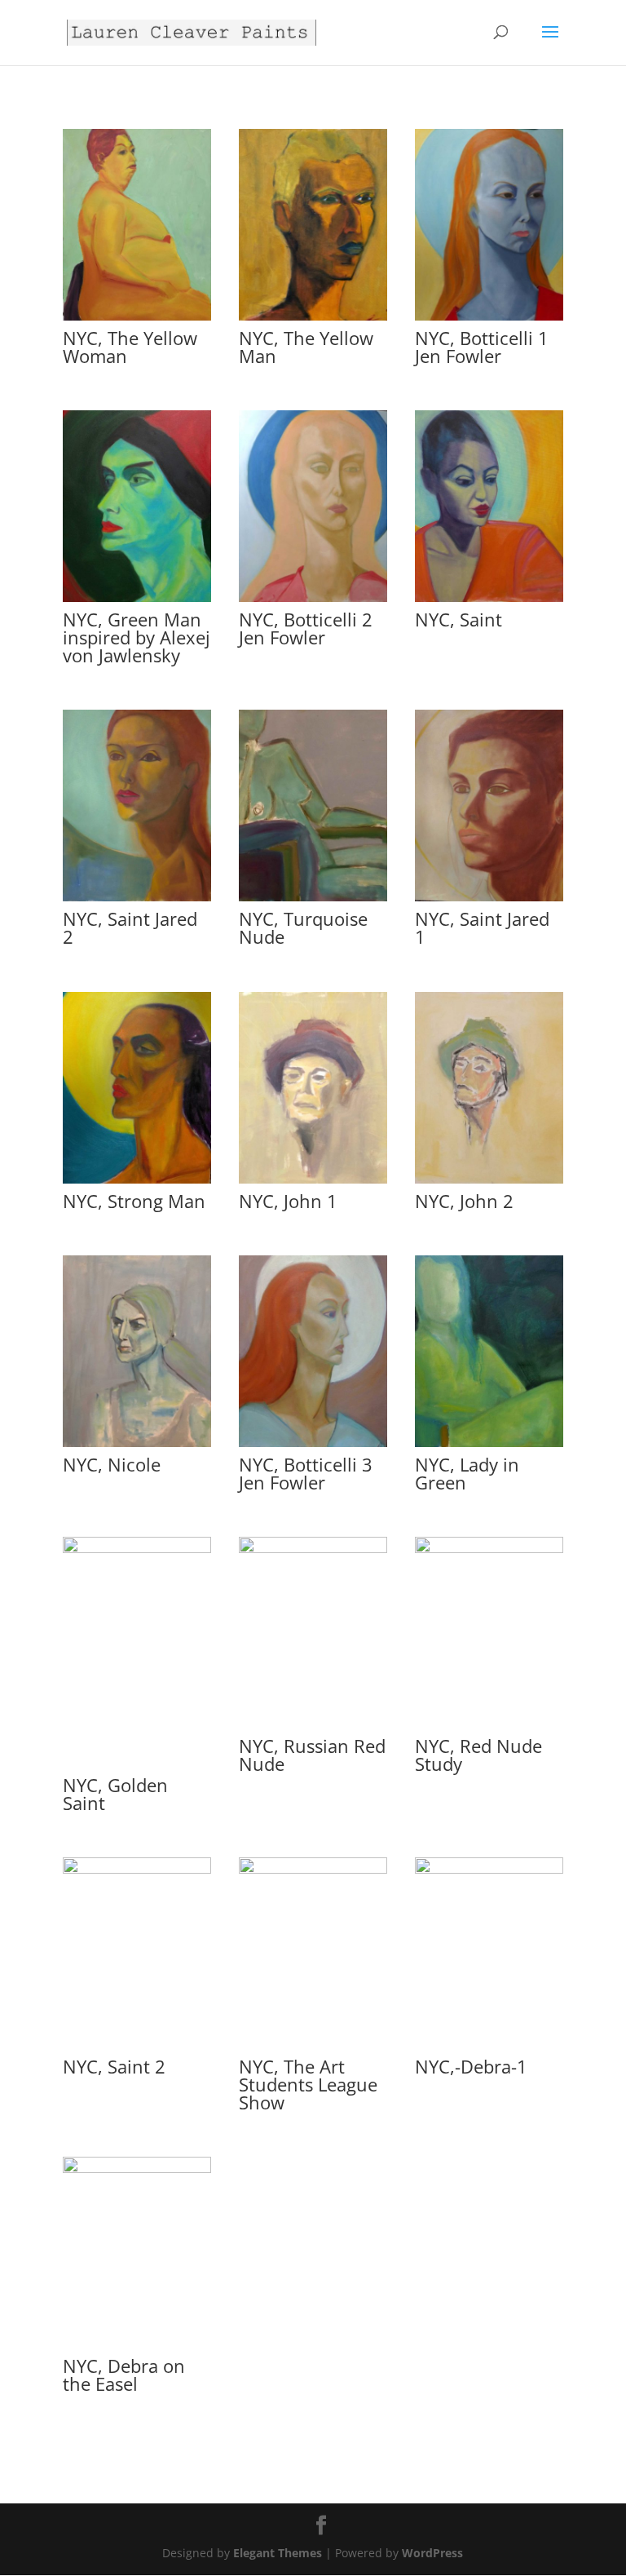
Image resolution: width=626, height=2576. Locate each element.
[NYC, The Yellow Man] (313, 316)
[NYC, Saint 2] (137, 1869)
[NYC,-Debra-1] (489, 1869)
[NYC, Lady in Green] (489, 1443)
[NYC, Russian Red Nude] (313, 1549)
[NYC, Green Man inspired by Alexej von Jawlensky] (137, 598)
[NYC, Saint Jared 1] (489, 897)
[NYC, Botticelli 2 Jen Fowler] (313, 598)
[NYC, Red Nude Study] (489, 1549)
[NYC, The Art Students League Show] (313, 1869)
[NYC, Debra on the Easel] (137, 2169)
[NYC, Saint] (489, 598)
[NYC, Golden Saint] (137, 1549)
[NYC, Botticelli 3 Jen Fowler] (313, 1443)
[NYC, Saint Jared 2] (137, 897)
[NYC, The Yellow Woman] (137, 316)
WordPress (432, 2553)
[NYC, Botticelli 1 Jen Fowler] (489, 316)
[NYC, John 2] (489, 1179)
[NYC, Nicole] (137, 1443)
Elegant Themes (278, 2553)
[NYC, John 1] (313, 1179)
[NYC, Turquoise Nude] (313, 897)
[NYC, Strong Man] (137, 1179)
